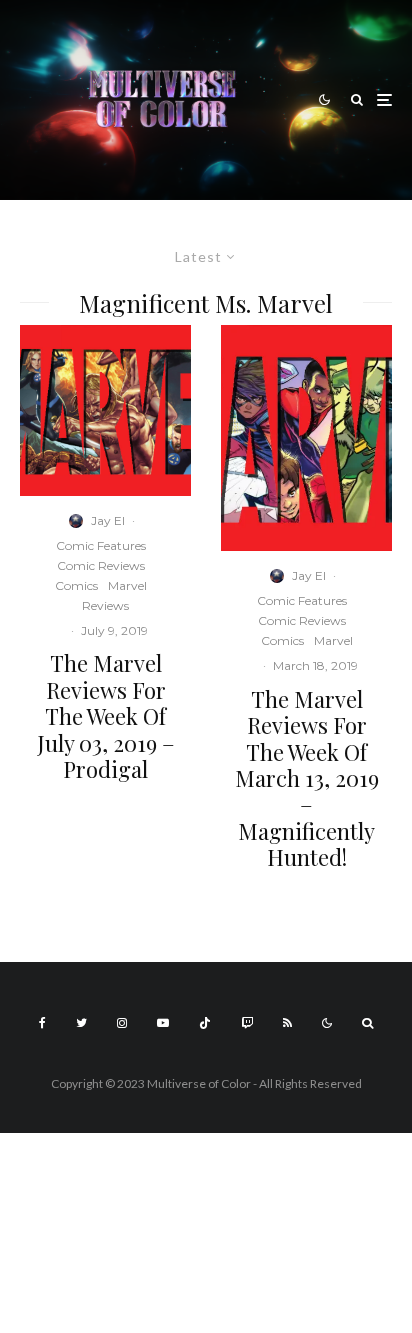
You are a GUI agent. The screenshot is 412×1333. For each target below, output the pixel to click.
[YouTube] (163, 1023)
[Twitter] (81, 1023)
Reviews (105, 605)
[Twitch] (247, 1023)
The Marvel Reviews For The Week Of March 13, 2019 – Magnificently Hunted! (307, 778)
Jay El (108, 520)
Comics (76, 585)
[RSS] (287, 1023)
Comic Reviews (101, 565)
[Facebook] (42, 1023)
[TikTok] (205, 1023)
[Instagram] (122, 1023)
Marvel (127, 585)
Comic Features (101, 545)
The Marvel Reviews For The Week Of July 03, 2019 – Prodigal (106, 716)
